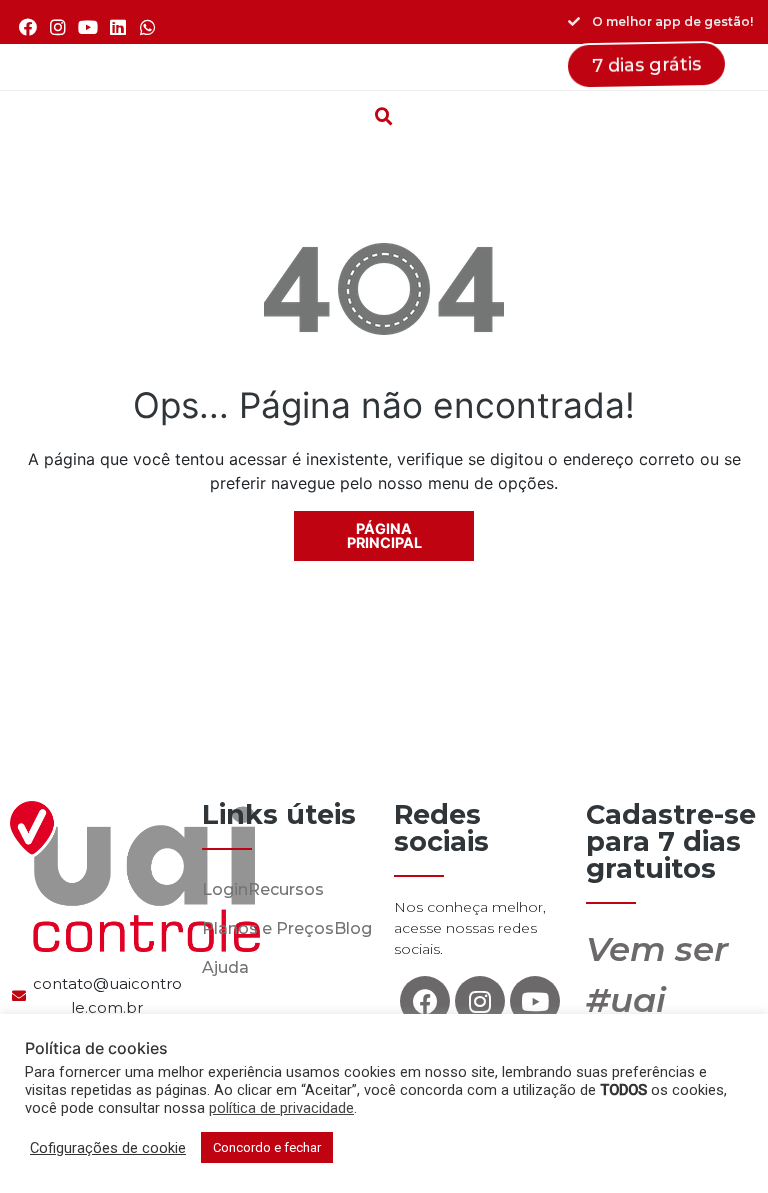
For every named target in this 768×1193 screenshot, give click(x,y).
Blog (353, 928)
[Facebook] (27, 26)
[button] (384, 67)
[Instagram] (57, 26)
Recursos (286, 889)
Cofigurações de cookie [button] (108, 1148)
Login (225, 889)
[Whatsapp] (148, 26)
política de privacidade (281, 1108)
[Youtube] (87, 26)
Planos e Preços (268, 928)
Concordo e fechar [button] (267, 1147)
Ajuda (225, 967)
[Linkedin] (118, 26)
